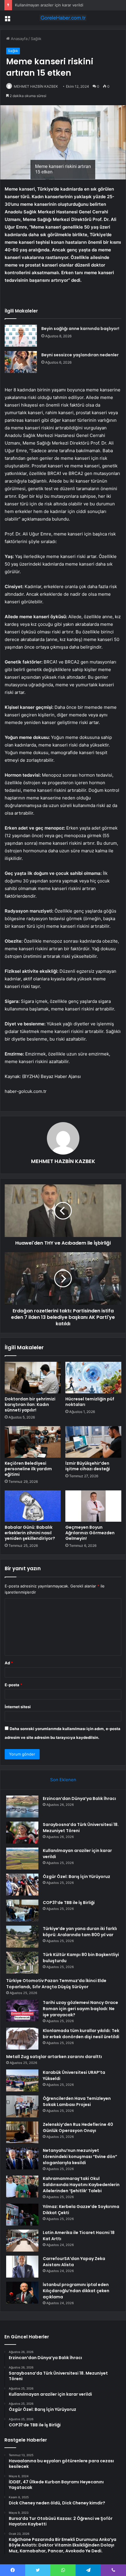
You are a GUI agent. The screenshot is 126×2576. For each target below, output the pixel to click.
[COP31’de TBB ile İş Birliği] (22, 1911)
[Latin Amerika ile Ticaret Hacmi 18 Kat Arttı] (22, 2241)
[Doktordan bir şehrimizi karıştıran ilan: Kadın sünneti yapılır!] (33, 1378)
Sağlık (36, 39)
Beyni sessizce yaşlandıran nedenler (80, 355)
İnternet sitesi (18, 1707)
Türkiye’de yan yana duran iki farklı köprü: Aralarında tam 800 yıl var (80, 1932)
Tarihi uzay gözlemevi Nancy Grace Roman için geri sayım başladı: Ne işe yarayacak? (80, 2009)
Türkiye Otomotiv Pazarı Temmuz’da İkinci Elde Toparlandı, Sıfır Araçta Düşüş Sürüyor (56, 1984)
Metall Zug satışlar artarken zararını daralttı (54, 2057)
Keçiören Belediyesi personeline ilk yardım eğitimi (28, 1469)
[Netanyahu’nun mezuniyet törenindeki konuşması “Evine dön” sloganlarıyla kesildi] (22, 2158)
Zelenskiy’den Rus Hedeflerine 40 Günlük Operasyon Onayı (78, 2127)
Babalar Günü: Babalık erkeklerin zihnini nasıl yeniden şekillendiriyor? (30, 1533)
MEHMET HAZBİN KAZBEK (36, 86)
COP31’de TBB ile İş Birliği (69, 1903)
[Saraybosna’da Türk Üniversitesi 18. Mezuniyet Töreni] (22, 1833)
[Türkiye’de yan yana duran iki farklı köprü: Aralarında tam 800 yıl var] (22, 1937)
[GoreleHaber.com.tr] (63, 18)
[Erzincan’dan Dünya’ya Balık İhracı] (22, 1807)
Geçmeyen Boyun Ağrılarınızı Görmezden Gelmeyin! (90, 1533)
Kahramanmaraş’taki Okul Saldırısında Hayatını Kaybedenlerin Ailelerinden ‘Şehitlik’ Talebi (81, 2185)
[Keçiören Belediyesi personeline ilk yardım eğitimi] (33, 1442)
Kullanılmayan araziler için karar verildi (49, 5)
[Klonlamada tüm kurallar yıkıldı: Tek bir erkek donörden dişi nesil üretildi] (22, 2039)
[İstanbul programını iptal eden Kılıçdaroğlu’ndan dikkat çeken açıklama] (22, 2293)
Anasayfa (19, 39)
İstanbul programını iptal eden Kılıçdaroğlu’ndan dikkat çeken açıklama (76, 2291)
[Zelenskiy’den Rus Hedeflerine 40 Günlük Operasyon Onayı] (22, 2132)
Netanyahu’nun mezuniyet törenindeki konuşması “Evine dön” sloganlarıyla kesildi (80, 2157)
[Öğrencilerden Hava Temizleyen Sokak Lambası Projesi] (22, 2106)
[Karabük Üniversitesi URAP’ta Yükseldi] (22, 2080)
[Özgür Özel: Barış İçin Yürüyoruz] (22, 1885)
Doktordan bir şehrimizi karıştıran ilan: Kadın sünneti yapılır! (30, 1404)
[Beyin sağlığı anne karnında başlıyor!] (21, 336)
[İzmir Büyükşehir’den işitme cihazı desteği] (93, 1442)
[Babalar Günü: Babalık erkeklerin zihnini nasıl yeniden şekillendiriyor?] (33, 1506)
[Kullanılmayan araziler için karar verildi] (22, 1859)
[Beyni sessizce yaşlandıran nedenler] (21, 362)
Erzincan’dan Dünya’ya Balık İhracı (79, 1798)
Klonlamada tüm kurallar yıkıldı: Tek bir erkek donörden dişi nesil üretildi (81, 2034)
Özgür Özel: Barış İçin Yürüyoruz (76, 1877)
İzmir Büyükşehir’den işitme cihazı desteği (88, 1466)
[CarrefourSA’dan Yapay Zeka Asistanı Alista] (22, 2267)
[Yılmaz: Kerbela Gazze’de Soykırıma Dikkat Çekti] (22, 2215)
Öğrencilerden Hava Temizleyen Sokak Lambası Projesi (77, 2101)
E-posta (13, 1685)
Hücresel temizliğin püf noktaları (90, 1402)
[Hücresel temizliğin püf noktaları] (93, 1378)
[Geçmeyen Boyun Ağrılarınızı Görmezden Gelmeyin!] (93, 1506)
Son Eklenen (63, 1780)
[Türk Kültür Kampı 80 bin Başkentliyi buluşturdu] (22, 1963)
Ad (9, 1663)
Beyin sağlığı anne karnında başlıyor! (80, 329)
